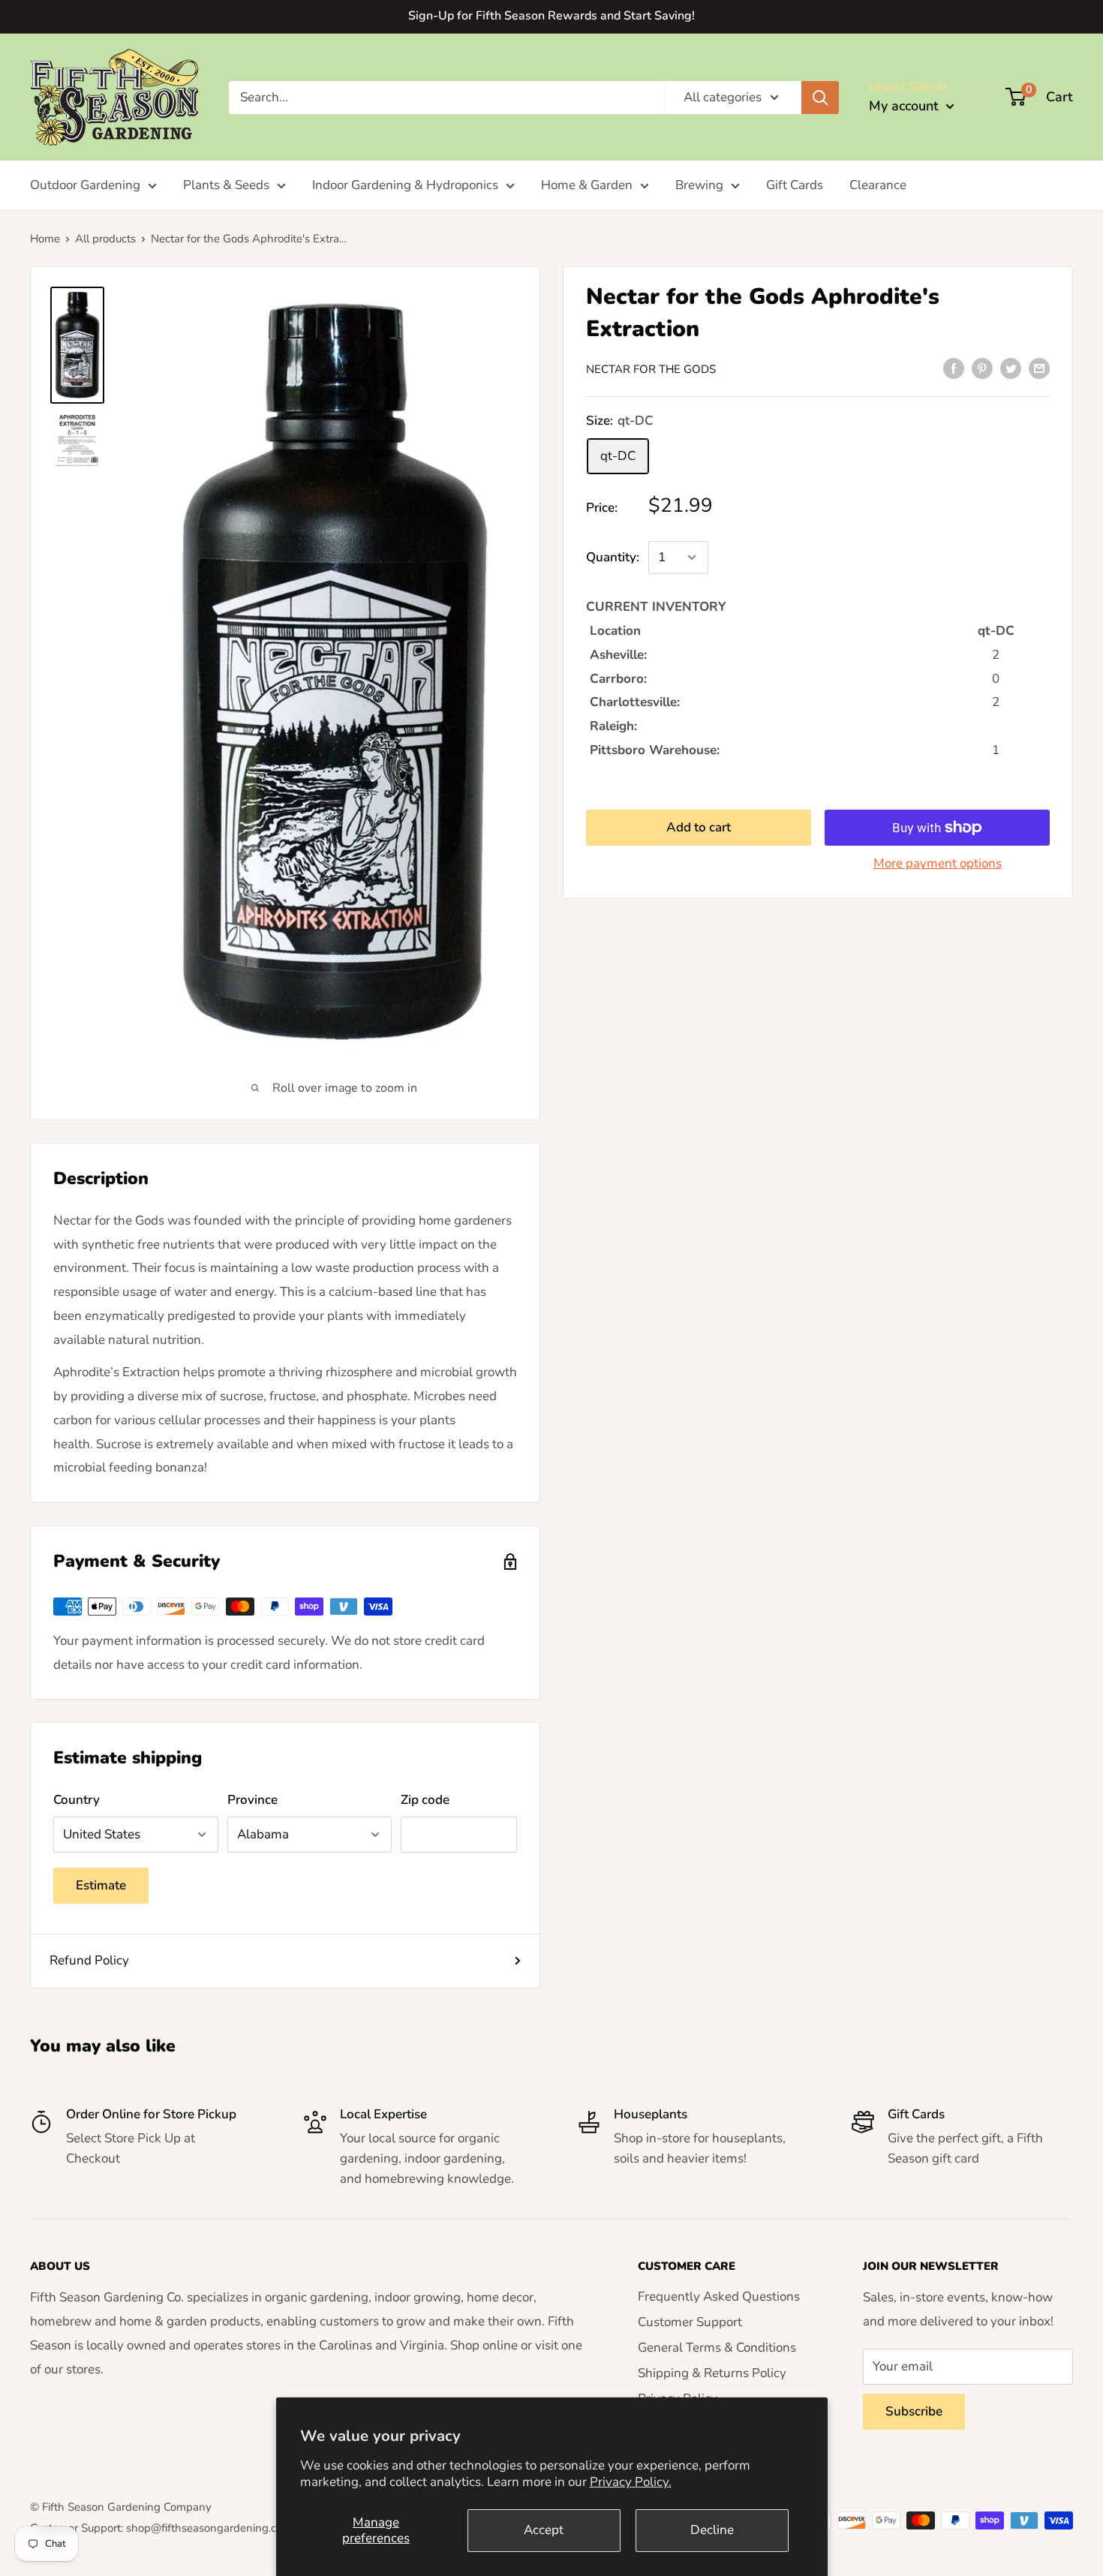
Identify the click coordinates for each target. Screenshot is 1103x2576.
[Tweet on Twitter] (1011, 368)
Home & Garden (587, 185)
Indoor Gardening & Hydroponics (405, 185)
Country (77, 1800)
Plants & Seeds (226, 185)
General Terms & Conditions (717, 2348)
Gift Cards (795, 185)
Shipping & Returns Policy (712, 2373)
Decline (712, 2530)
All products (105, 239)
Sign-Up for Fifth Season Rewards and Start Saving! (551, 16)
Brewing (699, 185)
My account (906, 106)
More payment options (938, 863)
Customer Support (690, 2322)
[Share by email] (1039, 368)
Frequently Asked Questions (719, 2296)
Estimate (101, 1885)
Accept (544, 2530)
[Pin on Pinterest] (982, 368)
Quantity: (613, 557)
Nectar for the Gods (651, 369)
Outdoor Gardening (85, 185)
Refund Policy (89, 1960)
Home (45, 239)
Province (252, 1800)
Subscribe (914, 2411)
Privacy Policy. (631, 2482)
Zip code (425, 1800)
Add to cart (699, 827)
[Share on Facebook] (954, 368)
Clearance (878, 185)
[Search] (820, 97)
